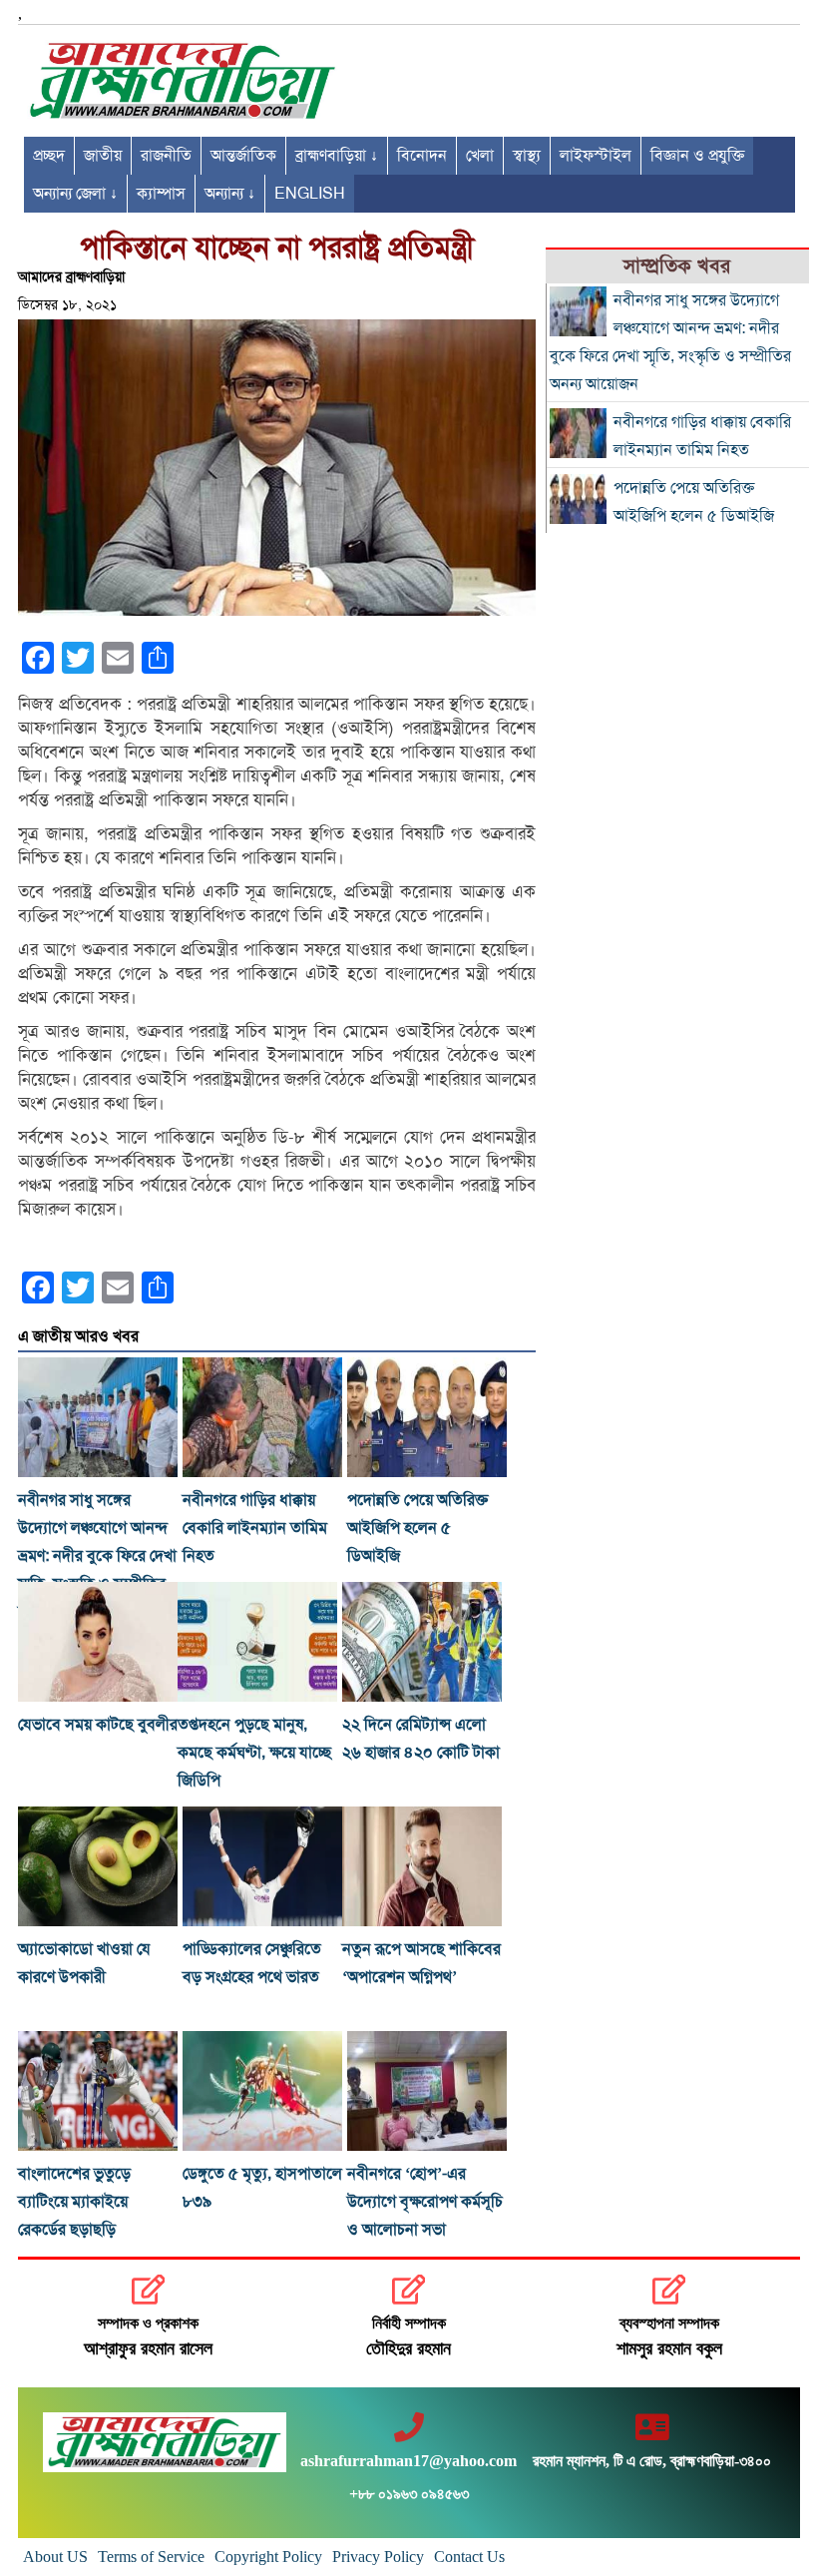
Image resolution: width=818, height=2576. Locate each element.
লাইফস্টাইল (596, 156)
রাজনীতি (166, 156)
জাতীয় (103, 156)
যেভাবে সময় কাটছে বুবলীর (98, 1725)
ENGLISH (310, 194)
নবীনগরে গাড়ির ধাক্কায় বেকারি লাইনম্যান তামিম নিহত (255, 1528)
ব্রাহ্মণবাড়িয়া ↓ (337, 156)
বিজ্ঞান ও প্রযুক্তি (697, 156)
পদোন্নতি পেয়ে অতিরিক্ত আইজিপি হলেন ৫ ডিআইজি (417, 1528)
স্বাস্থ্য (527, 156)
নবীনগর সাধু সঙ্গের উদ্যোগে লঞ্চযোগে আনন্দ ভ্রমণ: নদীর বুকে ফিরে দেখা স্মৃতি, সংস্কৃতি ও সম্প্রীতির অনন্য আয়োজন (97, 1556)
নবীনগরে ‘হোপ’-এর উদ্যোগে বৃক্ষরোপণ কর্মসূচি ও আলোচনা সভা (425, 2202)
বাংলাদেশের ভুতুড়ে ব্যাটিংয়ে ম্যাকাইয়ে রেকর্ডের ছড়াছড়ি (74, 2202)
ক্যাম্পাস (161, 194)
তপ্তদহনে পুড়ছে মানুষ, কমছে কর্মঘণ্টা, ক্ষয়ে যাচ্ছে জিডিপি (254, 1753)
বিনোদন (422, 156)
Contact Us (469, 2557)
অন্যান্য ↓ (230, 194)
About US (55, 2557)
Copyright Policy (268, 2557)
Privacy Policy (378, 2557)
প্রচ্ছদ (49, 156)
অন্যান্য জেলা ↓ (75, 194)
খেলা (480, 156)
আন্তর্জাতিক (243, 156)
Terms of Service (151, 2557)
